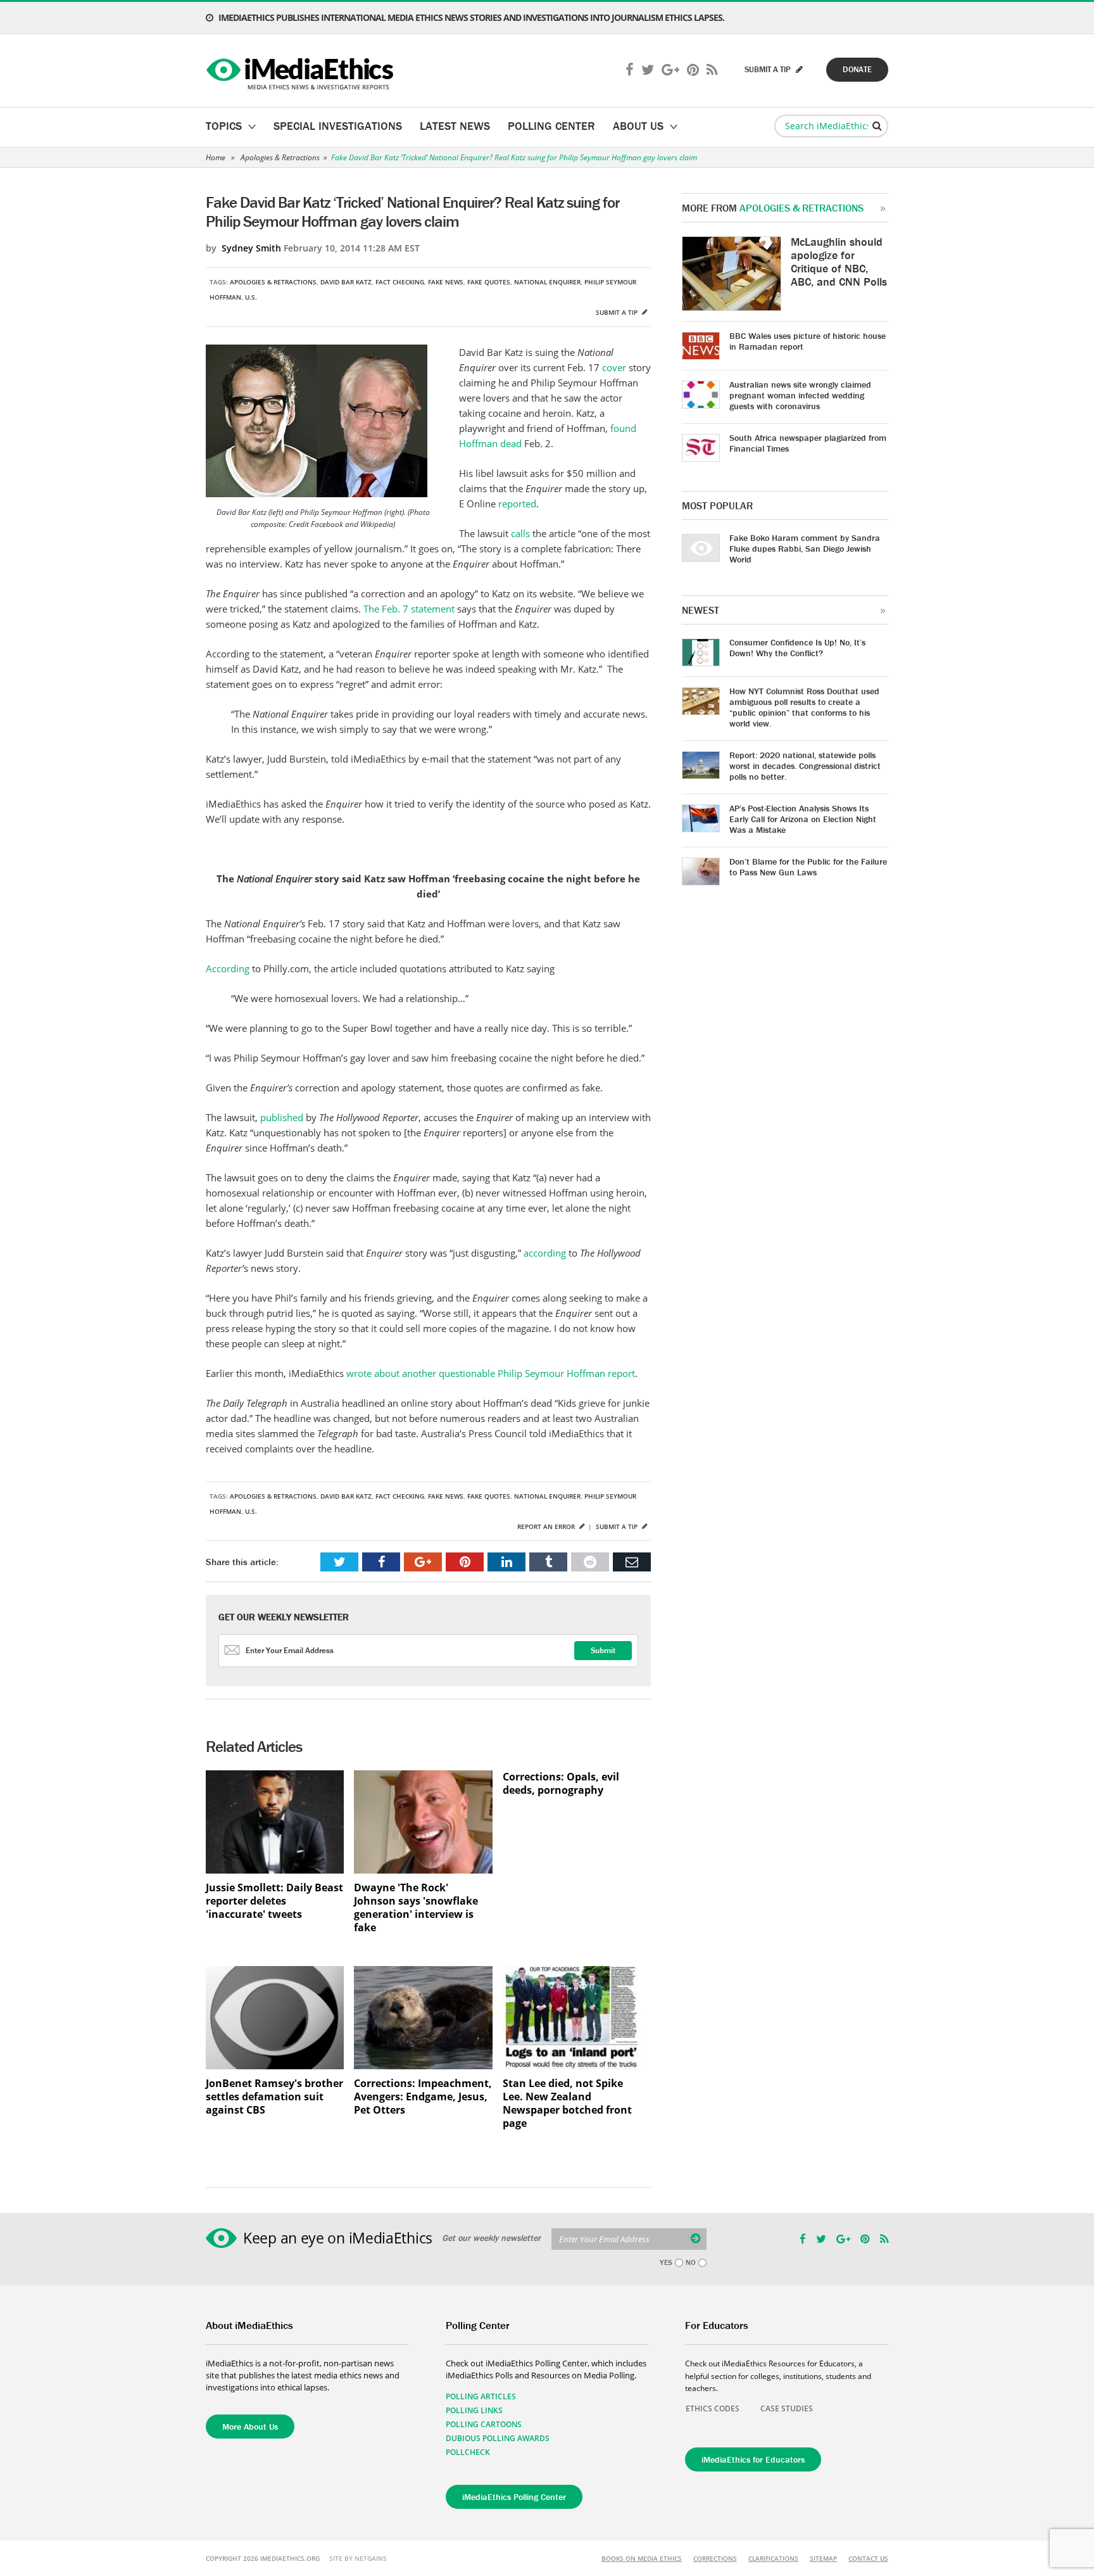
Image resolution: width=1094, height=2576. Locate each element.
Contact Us (868, 2558)
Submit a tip (618, 312)
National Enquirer (547, 282)
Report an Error (547, 1526)
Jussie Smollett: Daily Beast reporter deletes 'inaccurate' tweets (274, 1901)
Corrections (715, 2558)
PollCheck (468, 2452)
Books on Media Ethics (642, 2558)
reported (517, 504)
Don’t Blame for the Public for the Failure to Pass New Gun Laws (808, 867)
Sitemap (823, 2558)
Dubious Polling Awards (498, 2438)
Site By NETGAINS (358, 2558)
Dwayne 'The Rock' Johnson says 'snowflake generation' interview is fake (416, 1908)
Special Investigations (338, 126)
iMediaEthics (302, 71)
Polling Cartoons (484, 2424)
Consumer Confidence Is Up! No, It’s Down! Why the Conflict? (797, 648)
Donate (857, 69)
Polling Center (551, 126)
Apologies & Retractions (280, 157)
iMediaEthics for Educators (753, 2459)
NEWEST (701, 610)
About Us (638, 126)
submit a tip (769, 69)
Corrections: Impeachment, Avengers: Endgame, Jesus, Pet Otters (423, 2097)
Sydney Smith (251, 248)
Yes (666, 2262)
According (229, 968)
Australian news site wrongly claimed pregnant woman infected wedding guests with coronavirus (800, 395)
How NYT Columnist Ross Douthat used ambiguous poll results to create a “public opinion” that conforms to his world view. (804, 707)
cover (615, 367)
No (691, 2262)
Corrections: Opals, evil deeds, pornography (561, 1784)
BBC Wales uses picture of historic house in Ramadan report (808, 341)
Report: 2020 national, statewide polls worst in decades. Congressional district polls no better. (805, 766)
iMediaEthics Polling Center (514, 2497)
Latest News (455, 126)
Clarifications (773, 2558)
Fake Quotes (489, 282)
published (283, 1117)
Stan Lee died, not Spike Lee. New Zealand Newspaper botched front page (567, 2103)
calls (522, 533)
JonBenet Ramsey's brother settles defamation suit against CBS (274, 2097)
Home (216, 157)
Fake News (446, 282)
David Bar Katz (346, 282)
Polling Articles (481, 2396)
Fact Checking (400, 282)
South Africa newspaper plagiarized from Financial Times (808, 443)
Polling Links (474, 2410)
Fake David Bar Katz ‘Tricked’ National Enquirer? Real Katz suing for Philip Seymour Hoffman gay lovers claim (514, 157)
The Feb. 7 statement (409, 609)
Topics (224, 126)
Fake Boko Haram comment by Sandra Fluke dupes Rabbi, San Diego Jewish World (805, 549)
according (546, 1253)
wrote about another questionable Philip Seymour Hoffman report (491, 1373)
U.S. (251, 297)
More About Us (250, 2427)
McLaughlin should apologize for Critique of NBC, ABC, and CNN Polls (839, 262)
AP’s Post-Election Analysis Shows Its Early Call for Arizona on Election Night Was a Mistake (803, 819)
